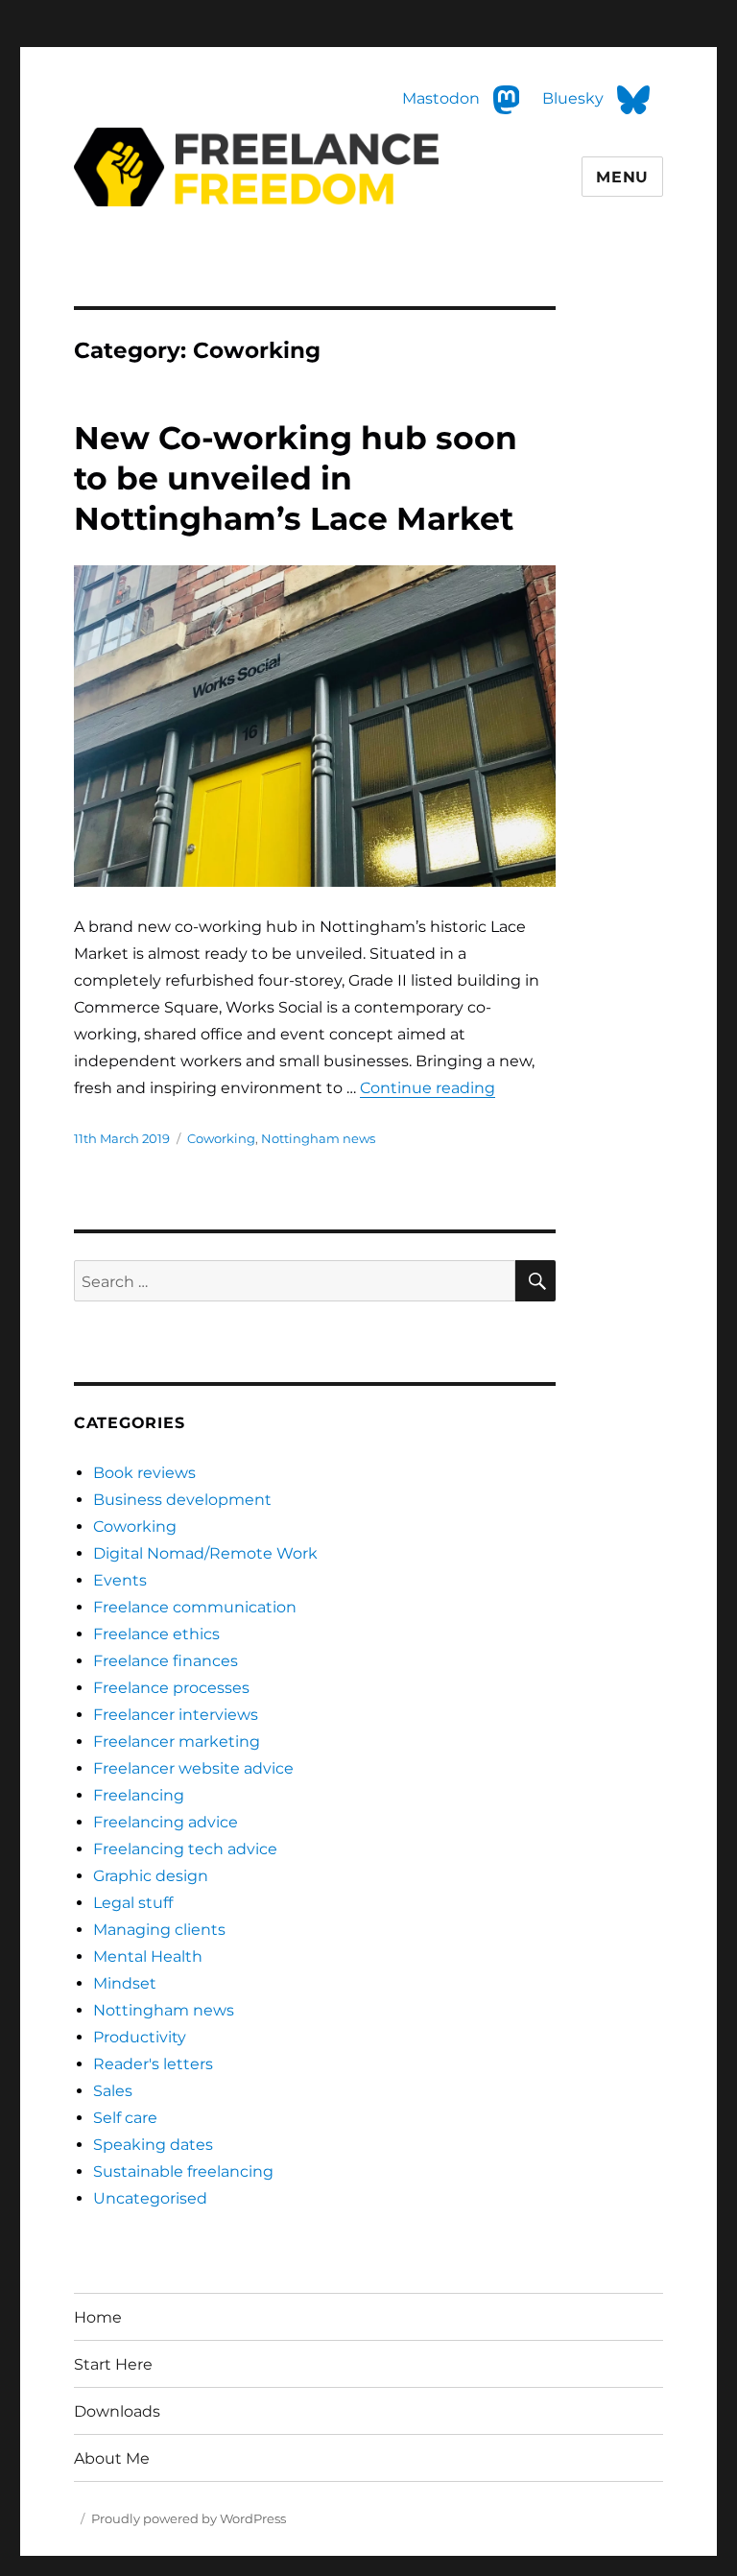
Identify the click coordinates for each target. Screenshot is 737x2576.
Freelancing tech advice (185, 1849)
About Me (112, 2458)
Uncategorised (150, 2198)
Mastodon (39, 13)
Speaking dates (153, 2145)
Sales (113, 2091)
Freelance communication (195, 1607)
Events (120, 1580)
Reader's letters (153, 2064)
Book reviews (144, 1473)
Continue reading (428, 1088)
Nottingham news (318, 1138)
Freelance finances (166, 1661)
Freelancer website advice (193, 1768)
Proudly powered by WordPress (189, 2518)
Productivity (140, 2037)
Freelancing (139, 1795)
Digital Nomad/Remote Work (205, 1553)
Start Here (113, 2364)
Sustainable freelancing (183, 2171)
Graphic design (151, 1876)
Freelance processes (171, 1688)
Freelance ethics (156, 1634)
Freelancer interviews (176, 1715)
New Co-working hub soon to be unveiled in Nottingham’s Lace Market (296, 478)
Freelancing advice (166, 1822)
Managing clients (159, 1930)
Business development (182, 1500)
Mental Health (148, 1956)
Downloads (117, 2411)
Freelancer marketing (177, 1741)
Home (98, 2317)
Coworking (221, 1138)
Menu (622, 177)
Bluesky (575, 99)
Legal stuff (133, 1903)
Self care (125, 2118)
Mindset (125, 1983)
